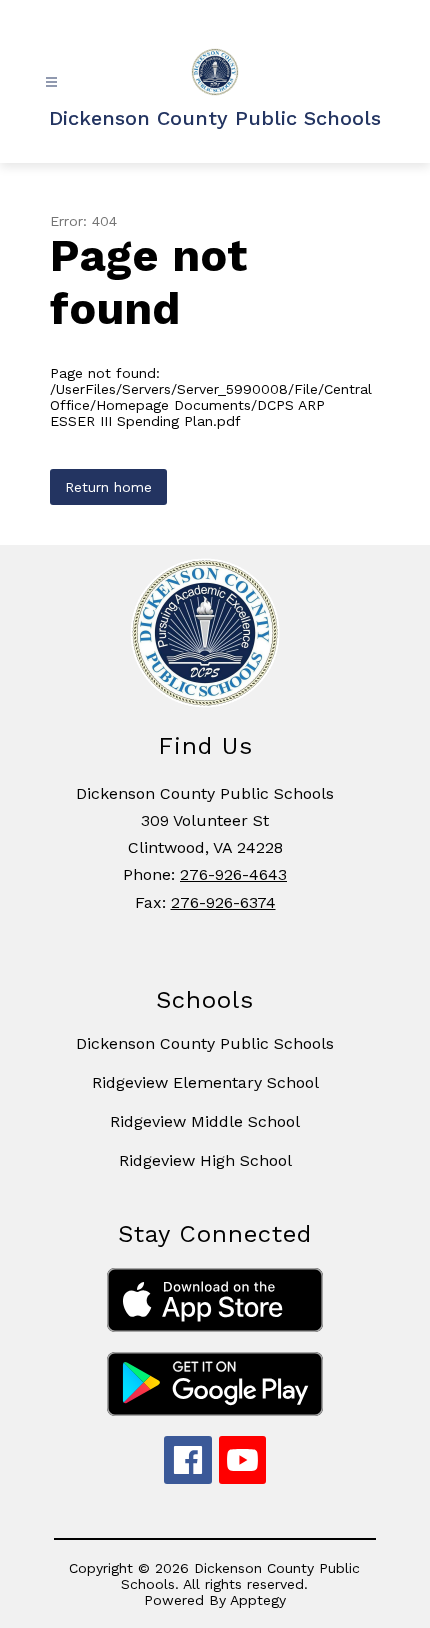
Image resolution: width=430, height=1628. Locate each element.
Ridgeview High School (205, 1160)
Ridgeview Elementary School (205, 1082)
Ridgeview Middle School (205, 1121)
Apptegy (258, 1600)
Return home (108, 487)
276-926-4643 (233, 874)
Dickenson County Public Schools (205, 1043)
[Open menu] (51, 82)
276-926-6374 (223, 902)
